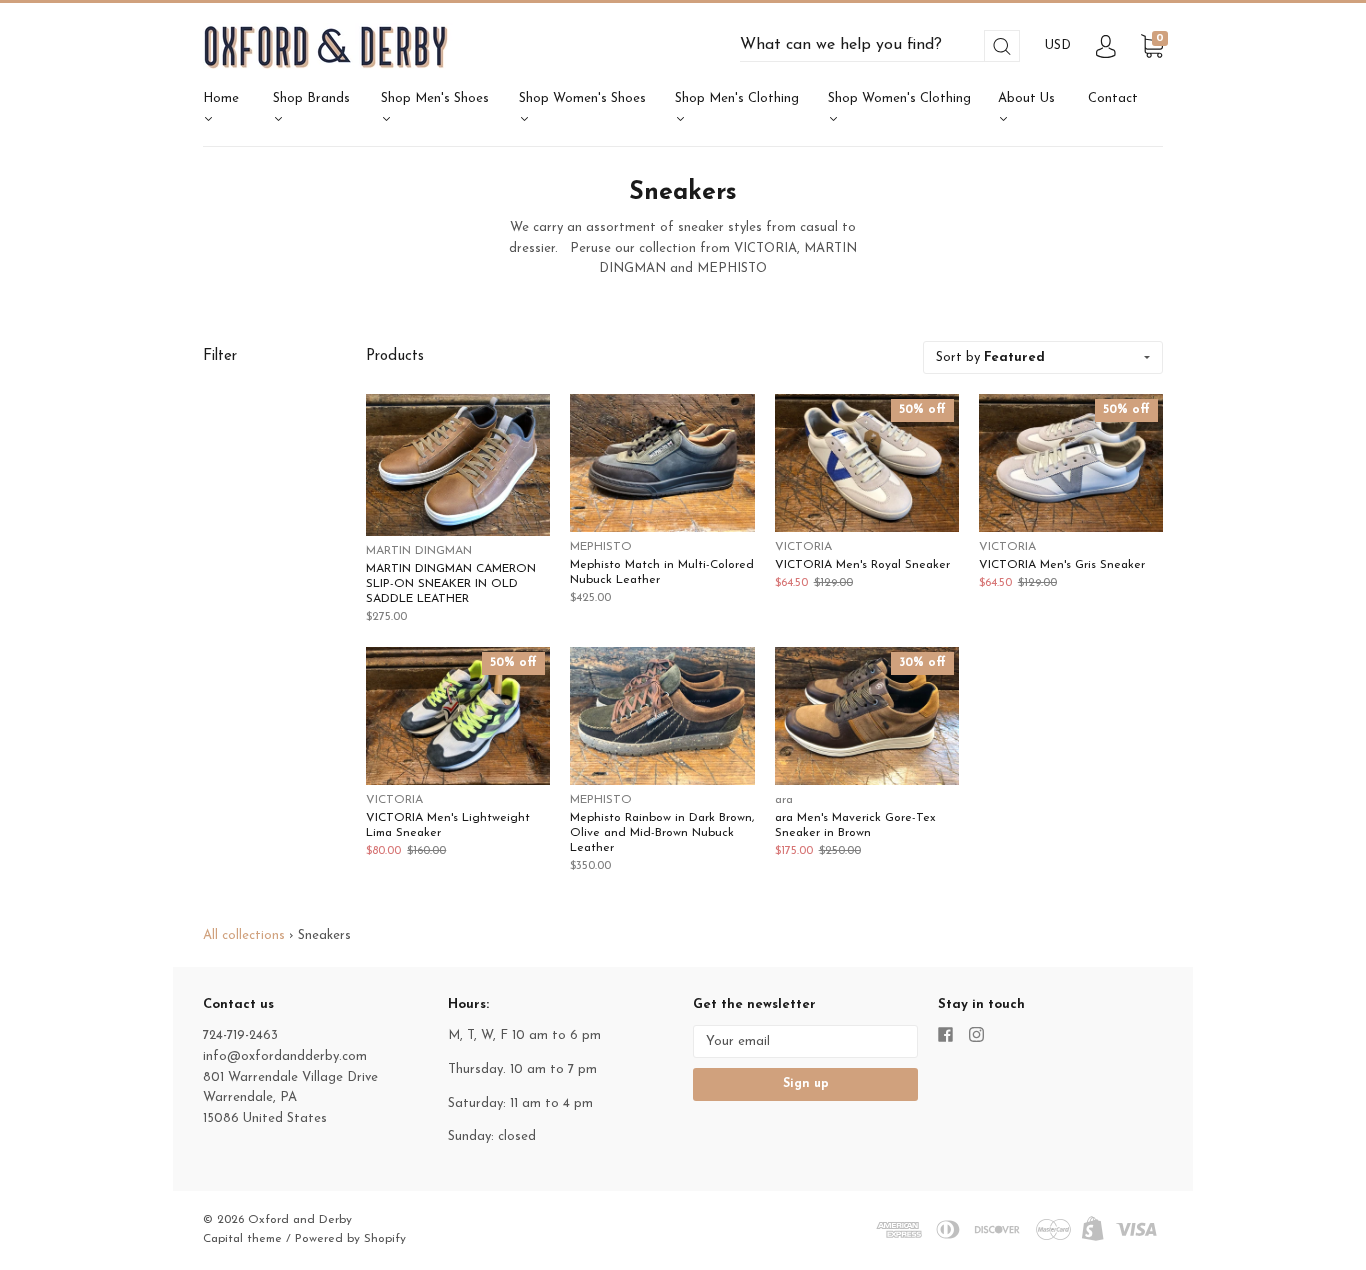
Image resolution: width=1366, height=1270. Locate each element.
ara (784, 800)
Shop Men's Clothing (737, 98)
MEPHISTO (601, 547)
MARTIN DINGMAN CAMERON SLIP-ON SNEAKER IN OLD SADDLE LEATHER (451, 584)
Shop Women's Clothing (899, 98)
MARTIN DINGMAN (419, 551)
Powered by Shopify (350, 1239)
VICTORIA (803, 547)
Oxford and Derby (300, 1220)
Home (221, 98)
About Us (1026, 98)
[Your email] (805, 1041)
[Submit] (1002, 46)
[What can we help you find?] (880, 45)
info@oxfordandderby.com (285, 1056)
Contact (1113, 98)
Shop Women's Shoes (582, 98)
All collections (244, 935)
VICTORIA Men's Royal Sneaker (862, 565)
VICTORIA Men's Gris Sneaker (1062, 565)
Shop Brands (311, 98)
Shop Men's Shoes (435, 98)
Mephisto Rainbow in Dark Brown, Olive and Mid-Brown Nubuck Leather (662, 833)
